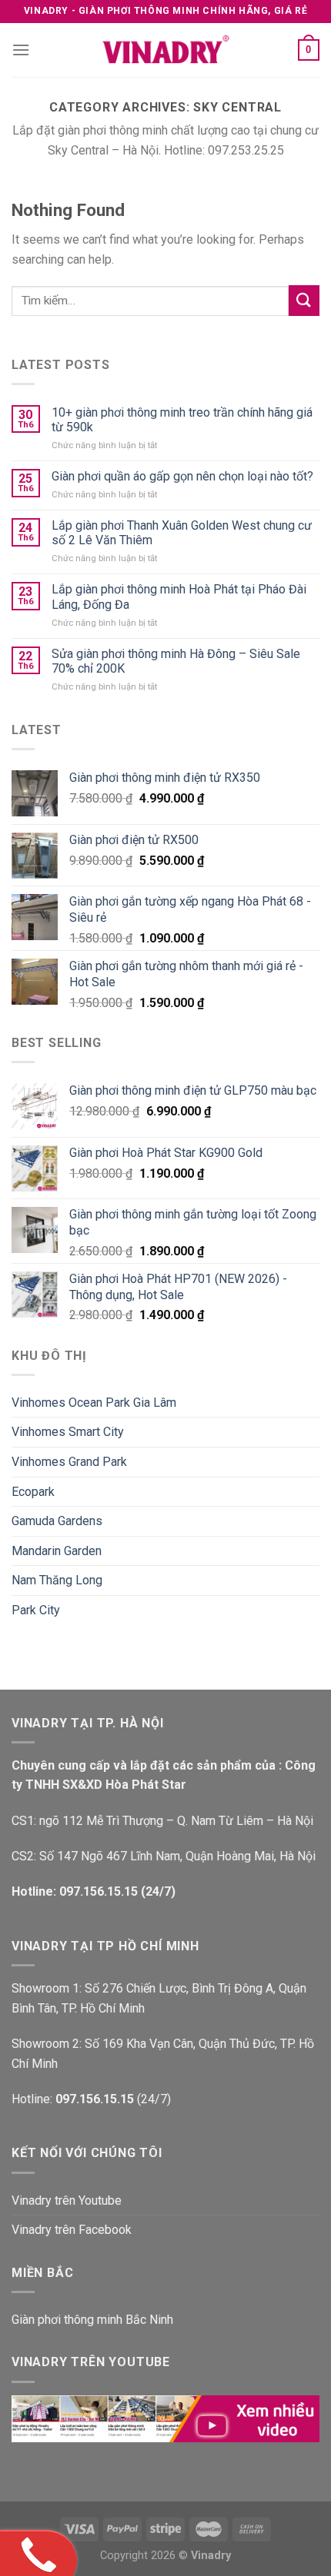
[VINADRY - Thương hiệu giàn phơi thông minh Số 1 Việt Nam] (165, 50)
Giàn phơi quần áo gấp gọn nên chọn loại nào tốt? (182, 476)
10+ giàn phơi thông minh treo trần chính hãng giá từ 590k (182, 420)
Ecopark (33, 1492)
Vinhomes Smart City (68, 1432)
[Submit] (304, 300)
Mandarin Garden (57, 1551)
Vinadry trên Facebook (72, 2230)
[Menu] (21, 50)
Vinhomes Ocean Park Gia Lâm (94, 1403)
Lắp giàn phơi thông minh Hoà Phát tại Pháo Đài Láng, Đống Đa (179, 597)
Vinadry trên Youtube (67, 2200)
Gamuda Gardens (57, 1521)
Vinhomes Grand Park (69, 1462)
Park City (36, 1610)
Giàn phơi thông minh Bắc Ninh (92, 2320)
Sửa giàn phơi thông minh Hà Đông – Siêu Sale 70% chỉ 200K (176, 661)
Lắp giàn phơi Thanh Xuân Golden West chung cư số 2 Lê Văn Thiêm (182, 533)
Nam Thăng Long (57, 1580)
